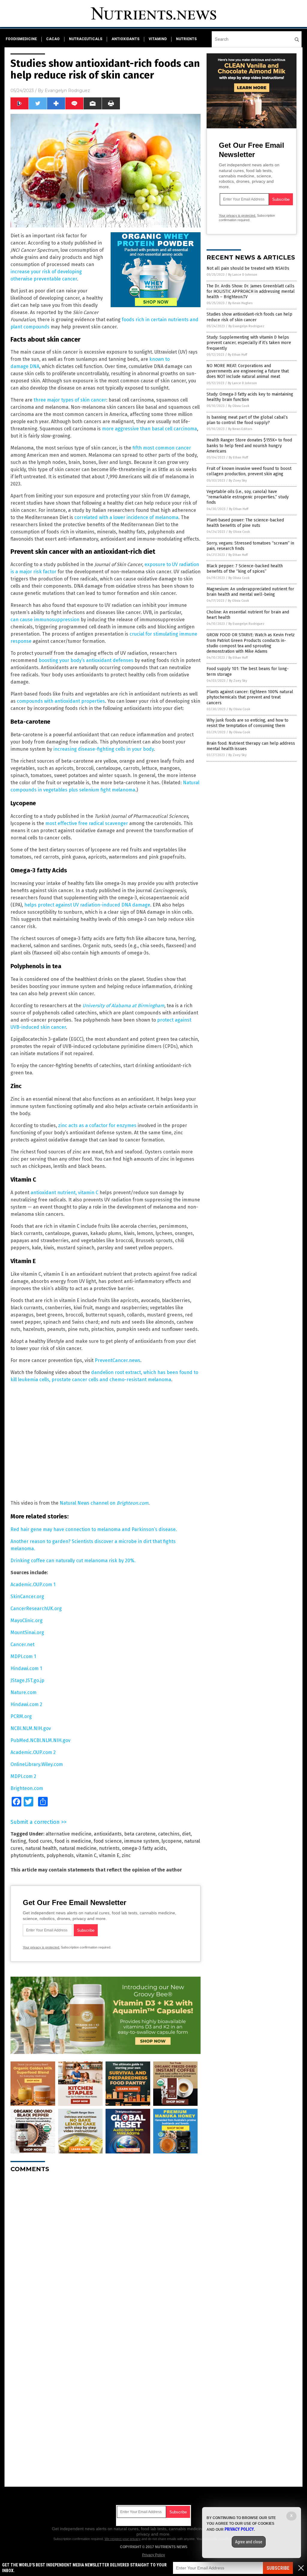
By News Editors (240, 429)
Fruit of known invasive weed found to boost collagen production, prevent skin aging (249, 471)
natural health (41, 1848)
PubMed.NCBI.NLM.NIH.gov (40, 1740)
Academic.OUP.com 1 (33, 1585)
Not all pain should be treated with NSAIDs (248, 268)
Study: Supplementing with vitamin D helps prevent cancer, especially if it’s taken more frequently (249, 343)
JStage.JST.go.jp (27, 1680)
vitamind (158, 39)
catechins (169, 1834)
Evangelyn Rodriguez (67, 91)
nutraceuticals (86, 39)
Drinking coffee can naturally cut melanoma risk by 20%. (73, 1561)
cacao (53, 39)
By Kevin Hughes (240, 303)
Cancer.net (22, 1644)
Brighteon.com (27, 1788)
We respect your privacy (123, 2539)
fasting (18, 1841)
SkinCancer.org (27, 1597)
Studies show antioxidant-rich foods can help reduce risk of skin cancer (249, 317)
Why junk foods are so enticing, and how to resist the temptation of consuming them (247, 723)
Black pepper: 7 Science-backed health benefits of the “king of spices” (245, 569)
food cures (40, 1841)
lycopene (172, 1841)
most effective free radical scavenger (87, 823)
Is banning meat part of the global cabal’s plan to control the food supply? (247, 420)
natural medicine (78, 1848)
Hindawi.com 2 (26, 1704)
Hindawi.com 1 (26, 1668)
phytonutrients (27, 1855)
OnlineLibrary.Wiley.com (37, 1764)
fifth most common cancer (162, 448)
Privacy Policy (153, 2555)
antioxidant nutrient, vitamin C (64, 1193)
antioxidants (125, 39)
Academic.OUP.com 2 (33, 1752)
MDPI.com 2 (23, 1776)
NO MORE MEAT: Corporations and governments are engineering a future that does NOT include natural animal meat (248, 371)
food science (108, 1841)
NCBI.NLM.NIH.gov (31, 1728)
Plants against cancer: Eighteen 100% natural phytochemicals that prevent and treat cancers (250, 697)
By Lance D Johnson (243, 275)
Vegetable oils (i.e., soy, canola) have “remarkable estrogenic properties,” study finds (248, 497)
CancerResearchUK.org (36, 1609)
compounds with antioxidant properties (61, 701)
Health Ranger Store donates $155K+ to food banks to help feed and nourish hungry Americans (249, 445)
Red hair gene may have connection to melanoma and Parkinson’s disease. (94, 1529)
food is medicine (73, 1841)
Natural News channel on (104, 1503)
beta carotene (140, 1834)
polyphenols (60, 1855)
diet (186, 1834)
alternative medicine (69, 1834)
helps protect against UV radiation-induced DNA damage (87, 905)
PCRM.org (21, 1716)
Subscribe (278, 2568)
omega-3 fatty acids (144, 1848)
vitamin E (109, 1855)
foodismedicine (21, 39)
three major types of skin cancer (70, 400)
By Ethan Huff (237, 355)
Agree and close (249, 2542)
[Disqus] (106, 2252)
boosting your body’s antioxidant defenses (86, 660)
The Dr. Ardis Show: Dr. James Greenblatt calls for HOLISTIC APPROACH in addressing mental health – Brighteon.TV (251, 291)
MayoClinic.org (27, 1620)
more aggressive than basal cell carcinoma (149, 429)
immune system (142, 1841)
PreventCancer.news (118, 1360)
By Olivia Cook (239, 406)
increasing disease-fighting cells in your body (104, 749)
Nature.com (24, 1692)
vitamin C (86, 1855)
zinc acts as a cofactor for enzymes (97, 1125)
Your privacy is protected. (41, 1947)
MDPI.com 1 (23, 1656)
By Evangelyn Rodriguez (246, 326)
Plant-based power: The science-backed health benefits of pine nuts (245, 523)
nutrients (186, 39)
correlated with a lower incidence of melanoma (126, 517)
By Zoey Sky (238, 481)
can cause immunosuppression (45, 620)
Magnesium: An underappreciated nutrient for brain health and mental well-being (250, 592)
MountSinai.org (27, 1632)
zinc (126, 1855)
